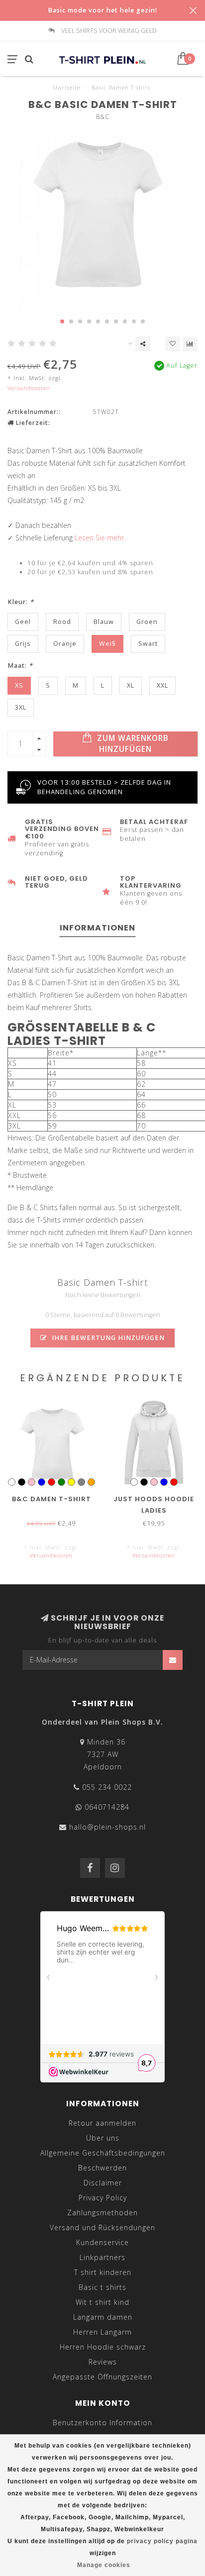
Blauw (104, 622)
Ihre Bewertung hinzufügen (107, 1338)
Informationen (98, 928)
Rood (62, 622)
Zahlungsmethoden (102, 2213)
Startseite (66, 87)
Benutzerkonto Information (102, 2422)
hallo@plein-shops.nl (107, 1827)
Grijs (23, 644)
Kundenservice (102, 2242)
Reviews (103, 2362)
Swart (148, 644)
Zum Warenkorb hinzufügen (132, 744)
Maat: (20, 666)
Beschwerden (102, 2168)
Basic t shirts (102, 2287)
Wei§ (107, 644)
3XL (21, 707)
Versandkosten (29, 388)
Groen (147, 622)
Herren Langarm (102, 2332)
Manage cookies (104, 2565)
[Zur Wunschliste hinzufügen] (173, 344)
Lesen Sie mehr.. (101, 538)
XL (131, 685)
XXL (162, 685)
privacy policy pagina (162, 2541)
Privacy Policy (103, 2198)
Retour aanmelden (102, 2123)
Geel (23, 622)
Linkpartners (102, 2257)
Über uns (103, 2138)
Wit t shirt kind (102, 2302)
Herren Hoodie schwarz (103, 2347)
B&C (103, 117)
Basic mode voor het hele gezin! (102, 10)
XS (19, 685)
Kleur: (21, 602)
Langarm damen (103, 2317)
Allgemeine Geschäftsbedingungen (103, 2153)
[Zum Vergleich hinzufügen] (190, 344)
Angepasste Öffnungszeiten (102, 2377)
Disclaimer (103, 2183)
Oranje (65, 644)
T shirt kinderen (103, 2272)
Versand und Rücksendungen (102, 2227)
